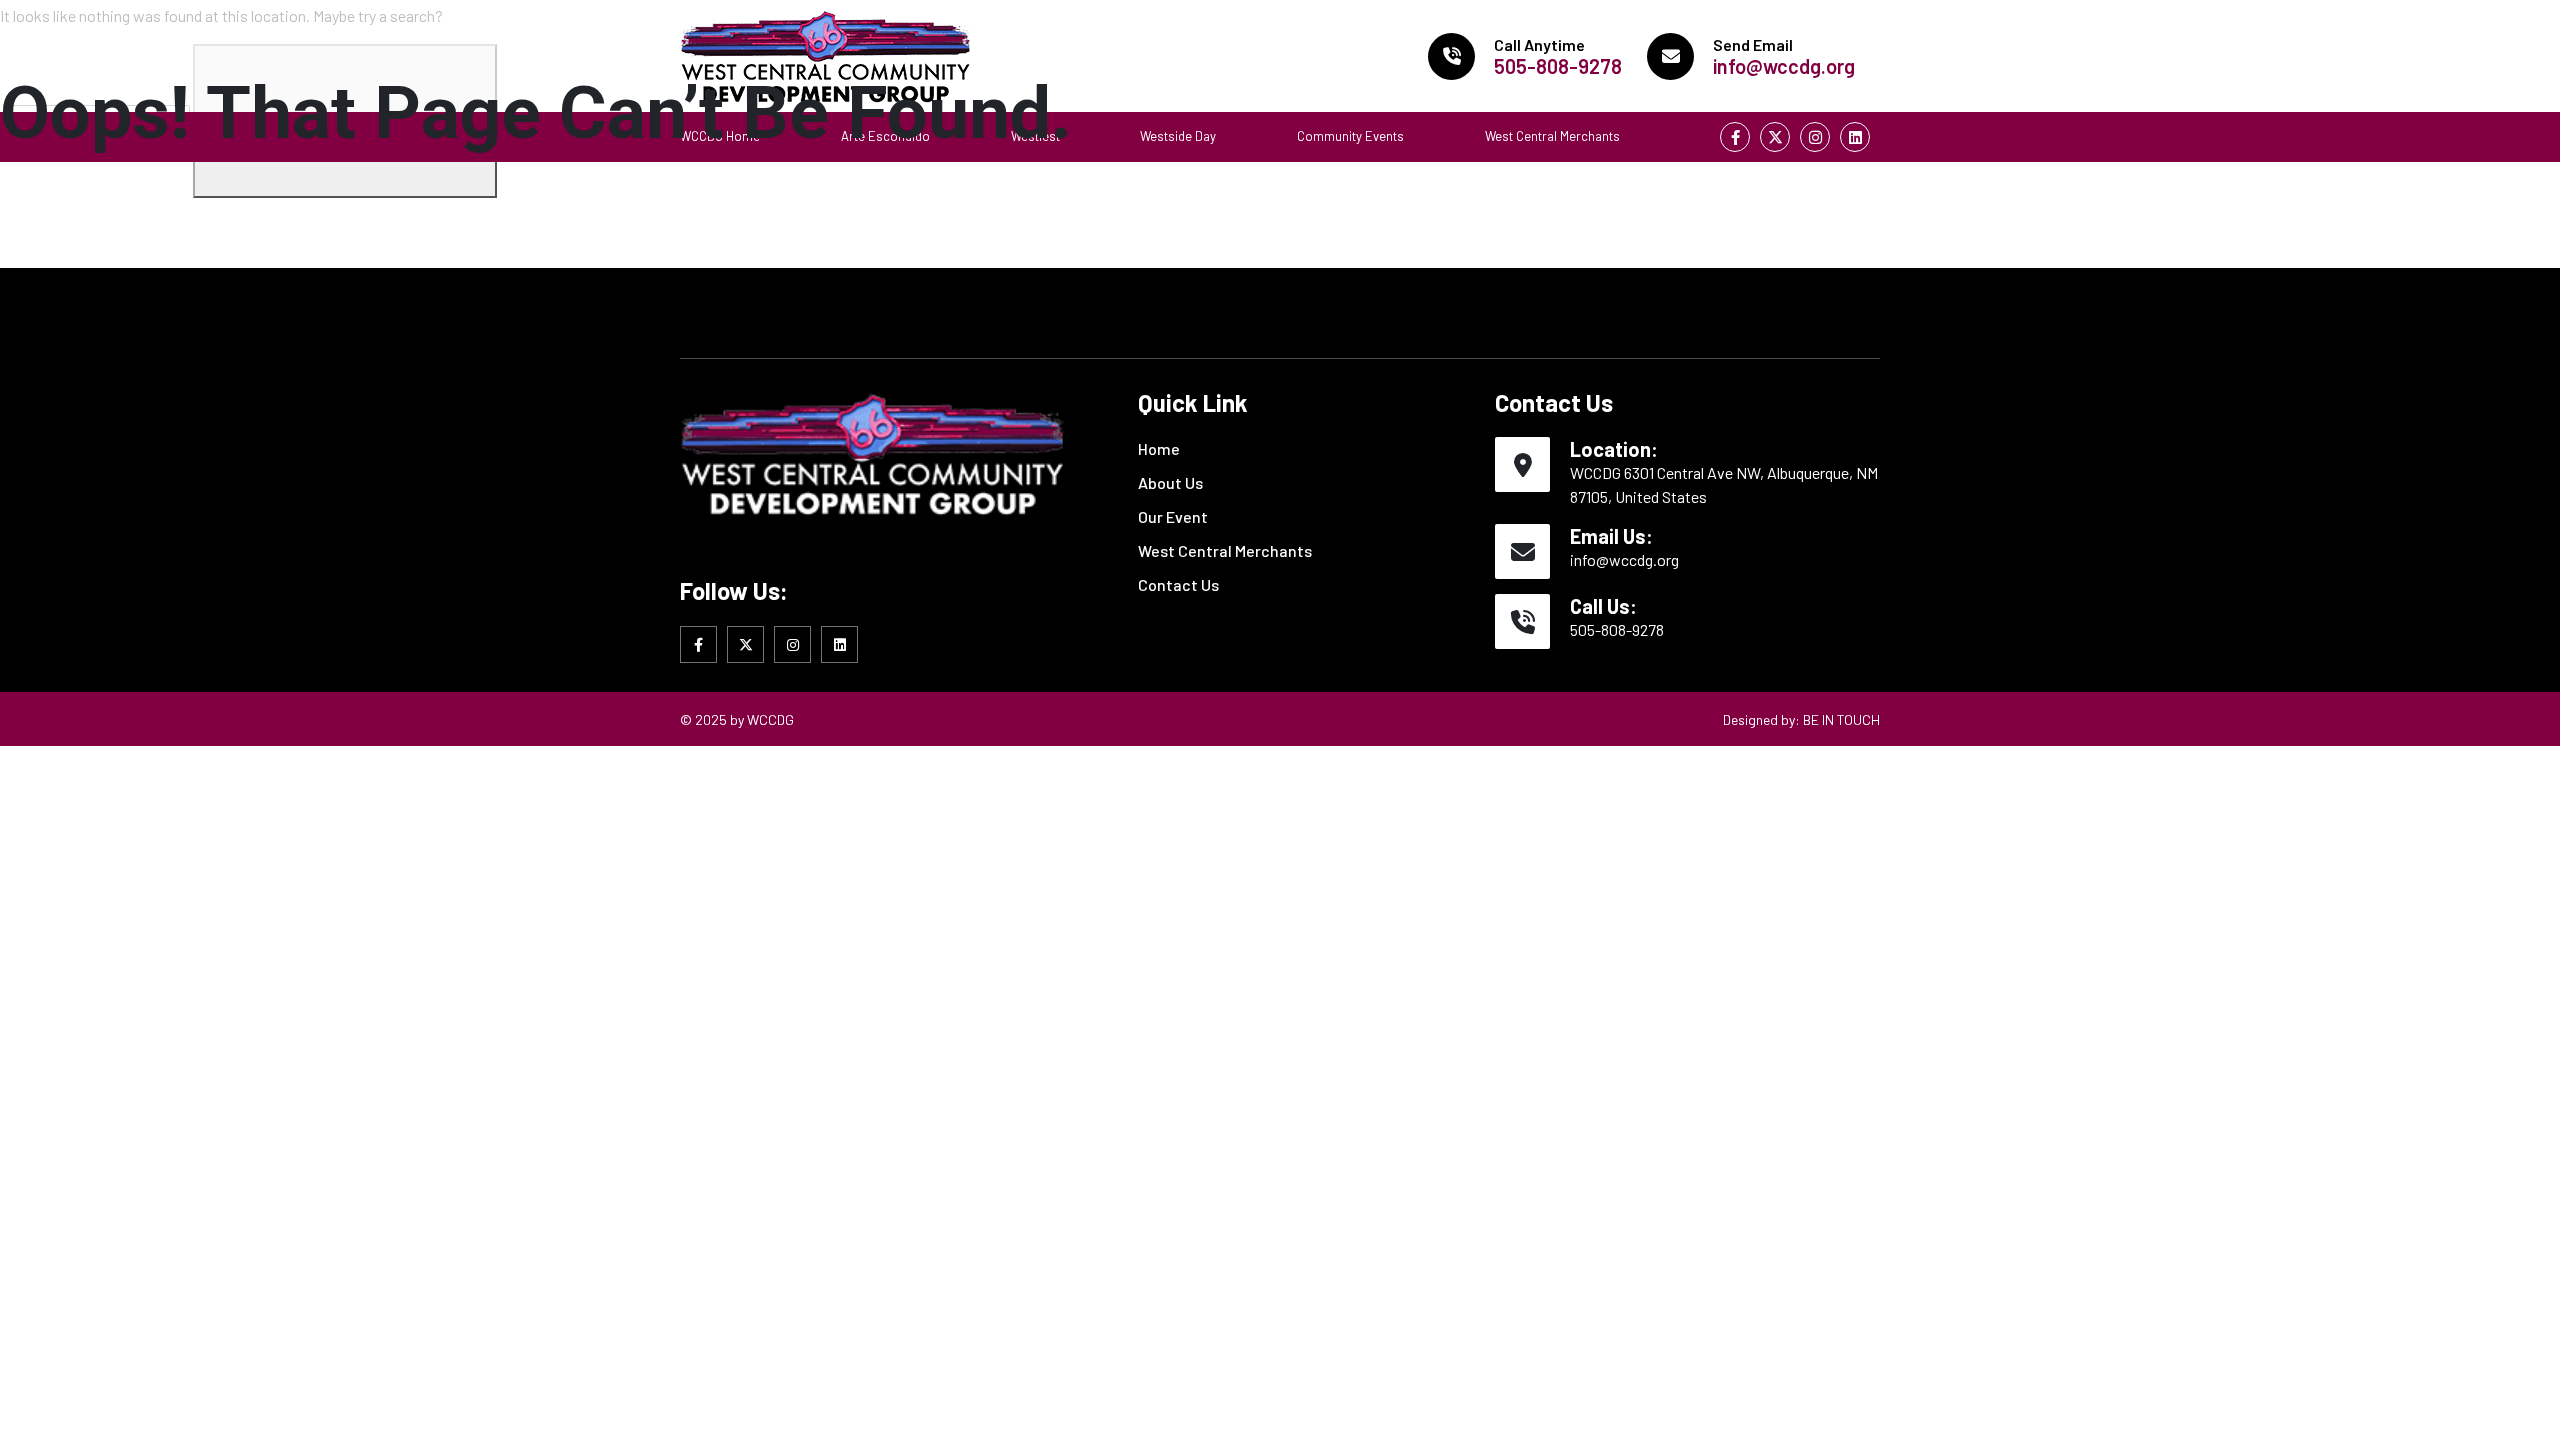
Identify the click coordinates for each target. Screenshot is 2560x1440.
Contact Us (1178, 584)
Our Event (1173, 516)
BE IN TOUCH (1841, 719)
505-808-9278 (1617, 629)
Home (1159, 448)
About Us (1170, 482)
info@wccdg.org (1624, 559)
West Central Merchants (1225, 550)
